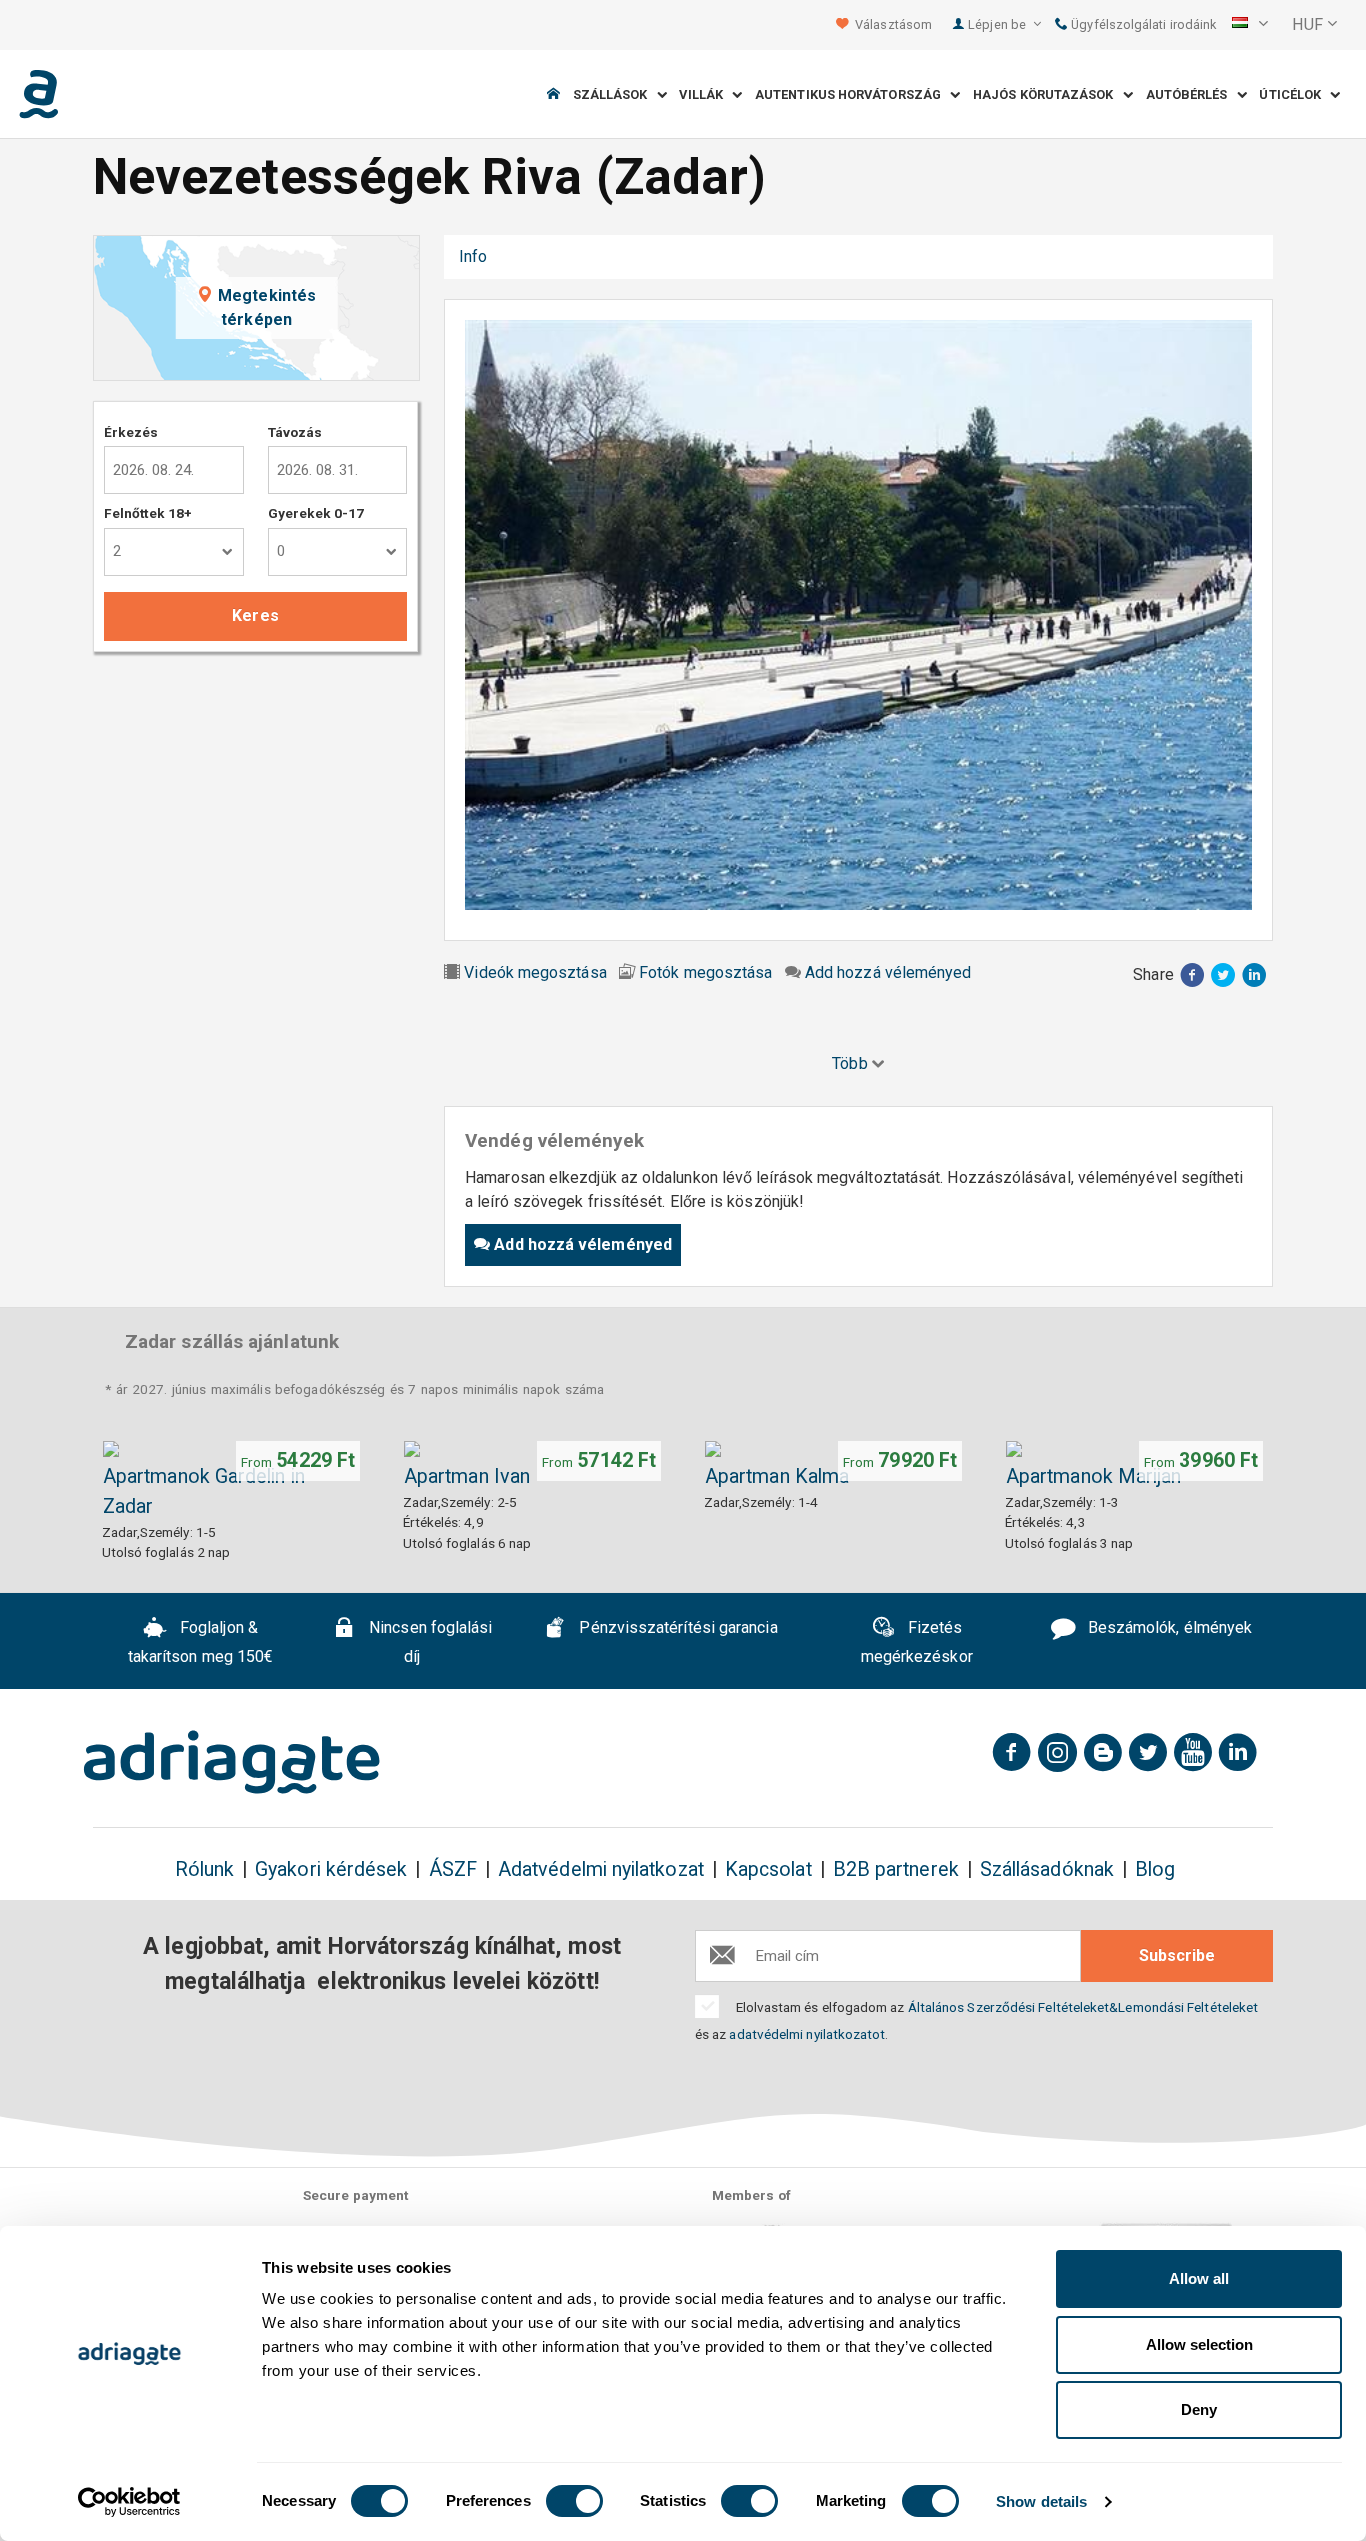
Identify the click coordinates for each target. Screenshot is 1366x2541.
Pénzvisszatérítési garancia (676, 1628)
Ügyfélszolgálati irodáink (1142, 24)
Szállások (615, 94)
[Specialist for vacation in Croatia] (232, 1762)
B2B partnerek (896, 1869)
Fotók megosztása (705, 972)
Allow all (1199, 2278)
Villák (705, 94)
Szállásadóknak (1047, 1869)
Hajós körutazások (1048, 94)
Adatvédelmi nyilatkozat (601, 1869)
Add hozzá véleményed (888, 972)
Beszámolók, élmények (1167, 1628)
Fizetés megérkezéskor (917, 1643)
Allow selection (1199, 2344)
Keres (255, 615)
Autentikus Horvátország (852, 94)
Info (473, 256)
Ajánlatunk (731, 256)
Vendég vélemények (591, 256)
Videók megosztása (535, 972)
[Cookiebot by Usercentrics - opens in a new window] (129, 2502)
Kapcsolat (768, 1869)
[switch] (574, 2501)
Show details (1041, 2501)
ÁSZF (453, 1869)
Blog (1155, 1869)
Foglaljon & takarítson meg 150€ (201, 1643)
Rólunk (204, 1869)
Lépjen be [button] (998, 24)
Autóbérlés (1191, 94)
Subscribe (1177, 1955)
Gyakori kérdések (331, 1869)
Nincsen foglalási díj (428, 1643)
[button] (1250, 25)
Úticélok (1294, 94)
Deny (1199, 2409)
